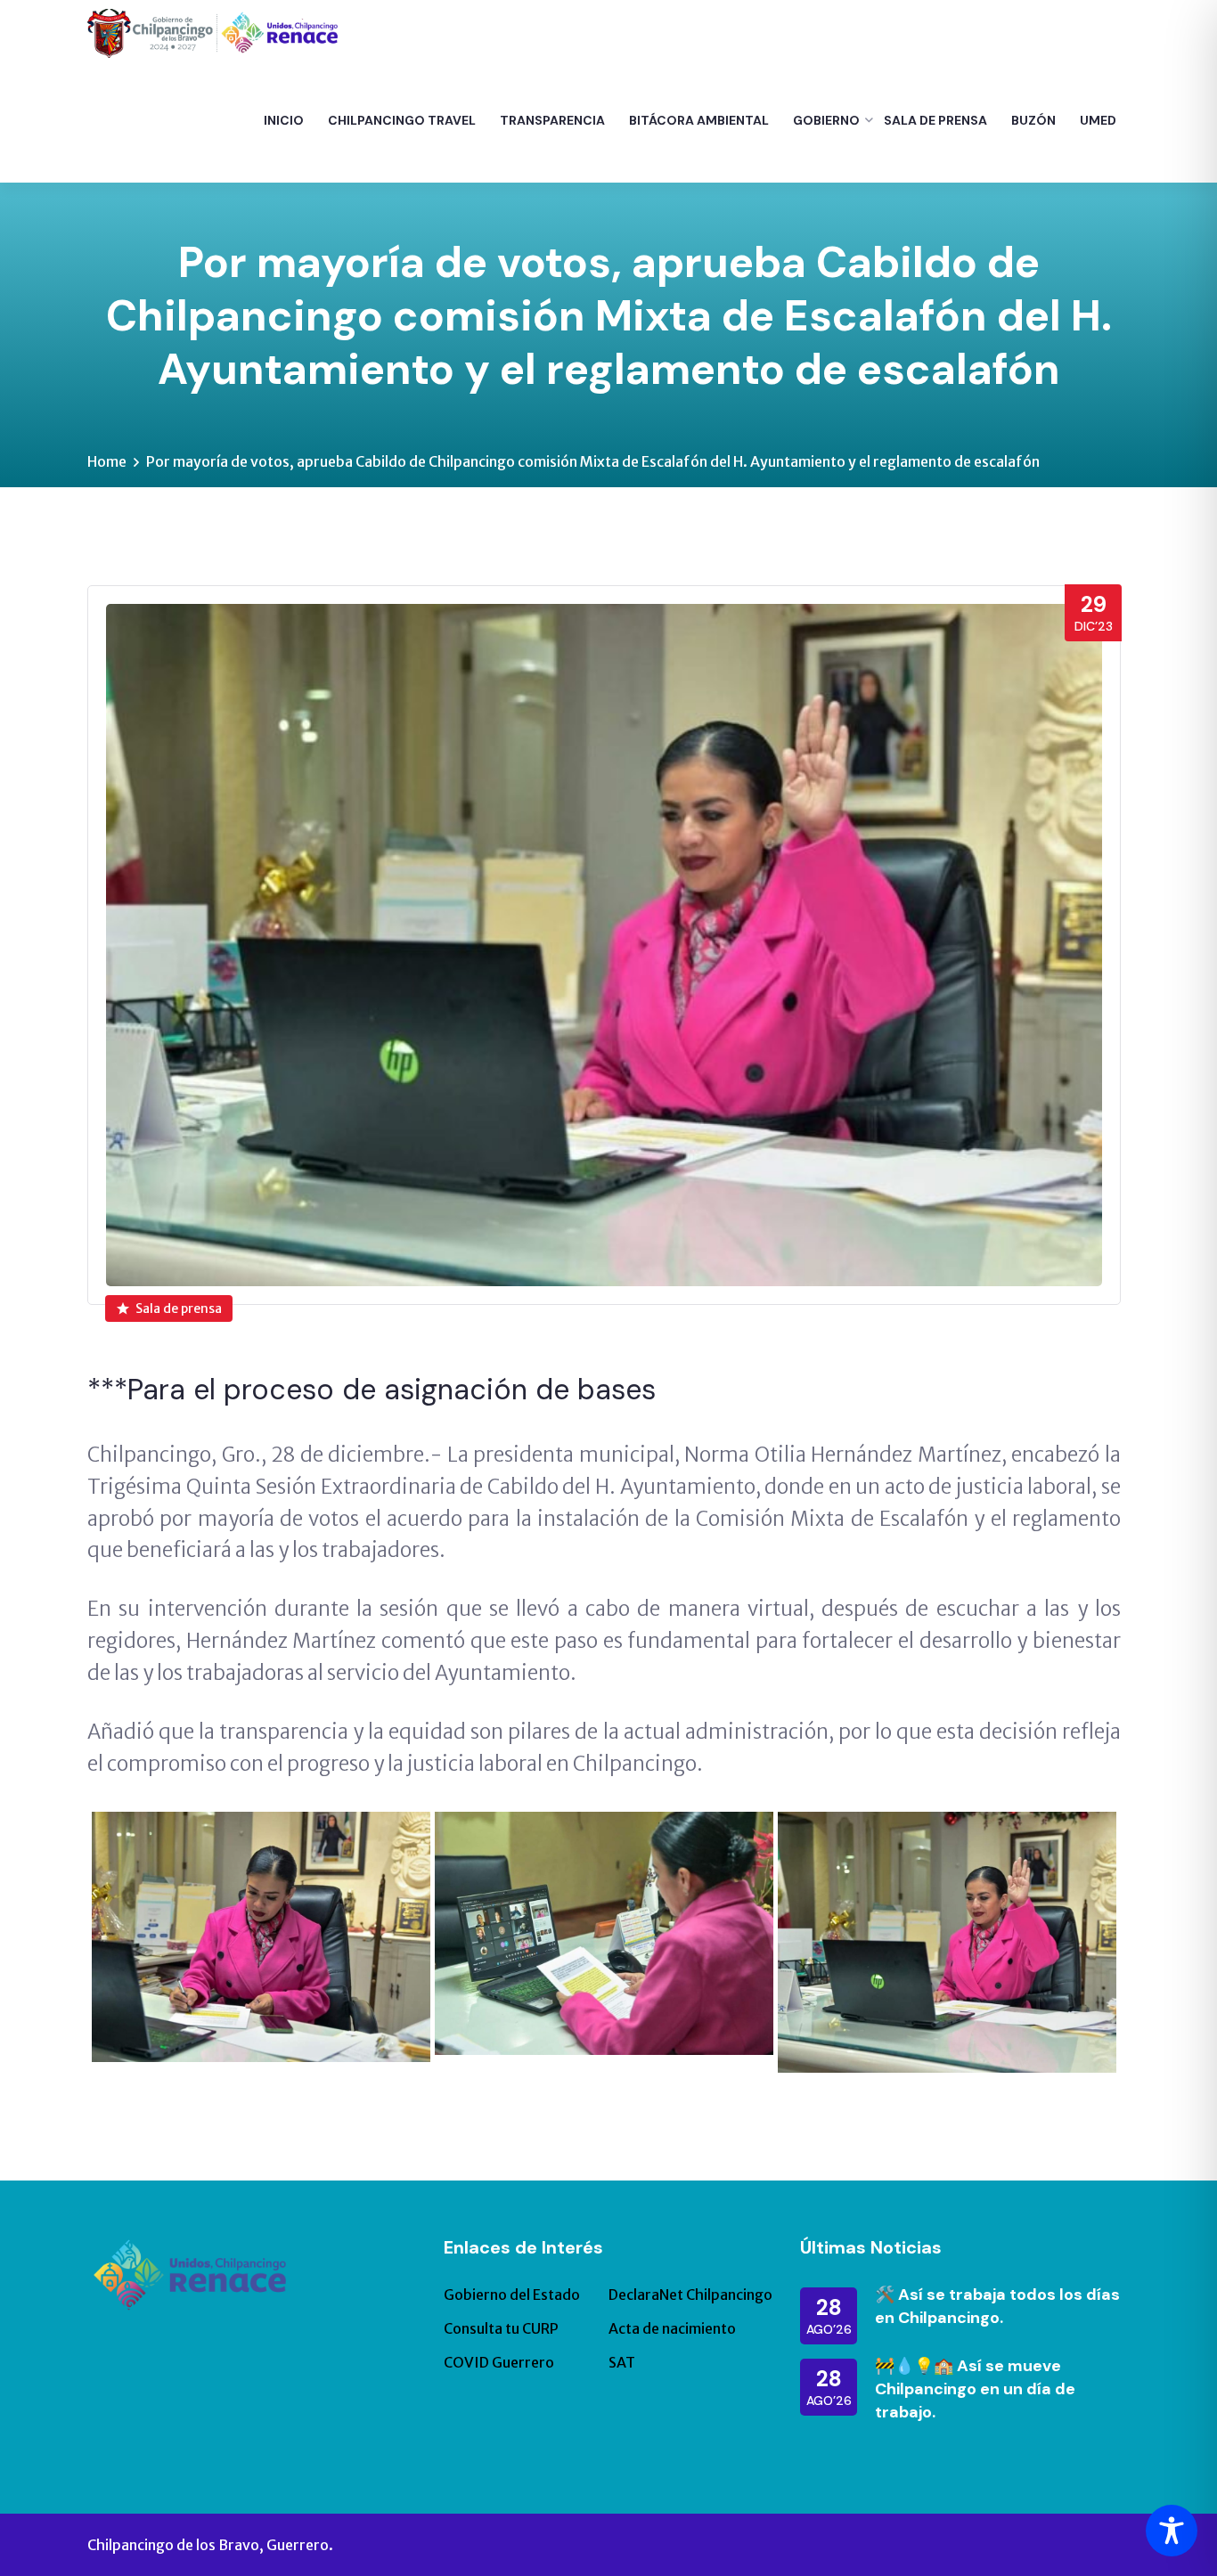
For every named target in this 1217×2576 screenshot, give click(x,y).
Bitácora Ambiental (699, 120)
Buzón (1033, 120)
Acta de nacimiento (672, 2328)
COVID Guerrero (499, 2362)
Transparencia (552, 120)
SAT (622, 2362)
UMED (1098, 120)
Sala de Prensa (935, 120)
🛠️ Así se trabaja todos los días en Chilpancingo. (997, 2306)
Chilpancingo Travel (402, 120)
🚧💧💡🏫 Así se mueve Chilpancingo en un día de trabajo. (975, 2389)
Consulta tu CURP (501, 2328)
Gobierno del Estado (512, 2295)
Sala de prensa (179, 1308)
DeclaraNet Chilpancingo (690, 2295)
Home (107, 461)
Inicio (284, 120)
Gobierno (826, 120)
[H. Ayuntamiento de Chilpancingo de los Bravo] (212, 32)
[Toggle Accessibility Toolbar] (1172, 2531)
